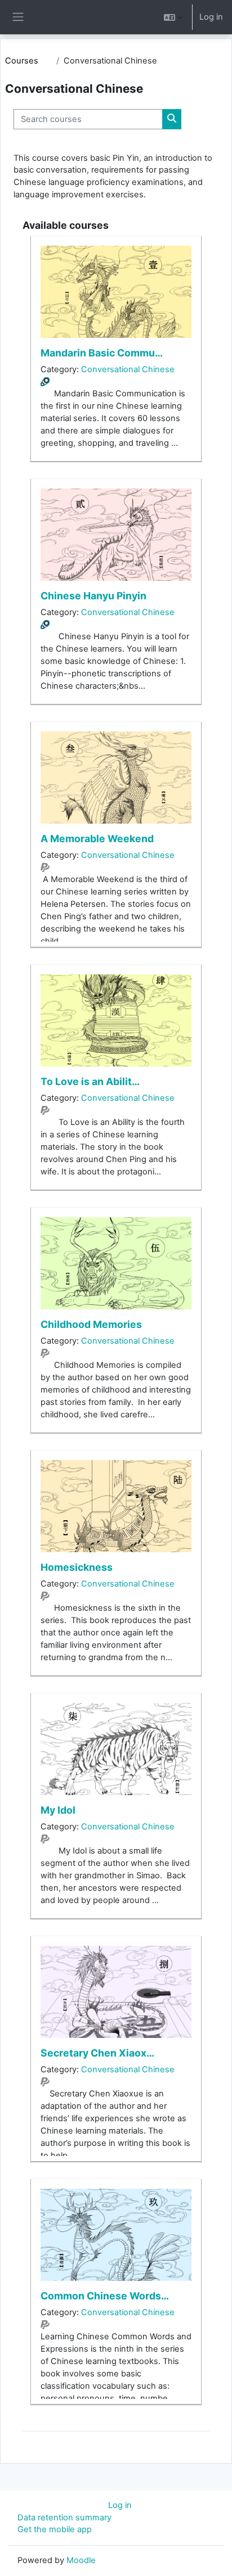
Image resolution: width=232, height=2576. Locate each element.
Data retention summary (64, 2518)
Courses (22, 61)
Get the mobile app (55, 2529)
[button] (173, 17)
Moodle (81, 2560)
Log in (211, 17)
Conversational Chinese (128, 369)
